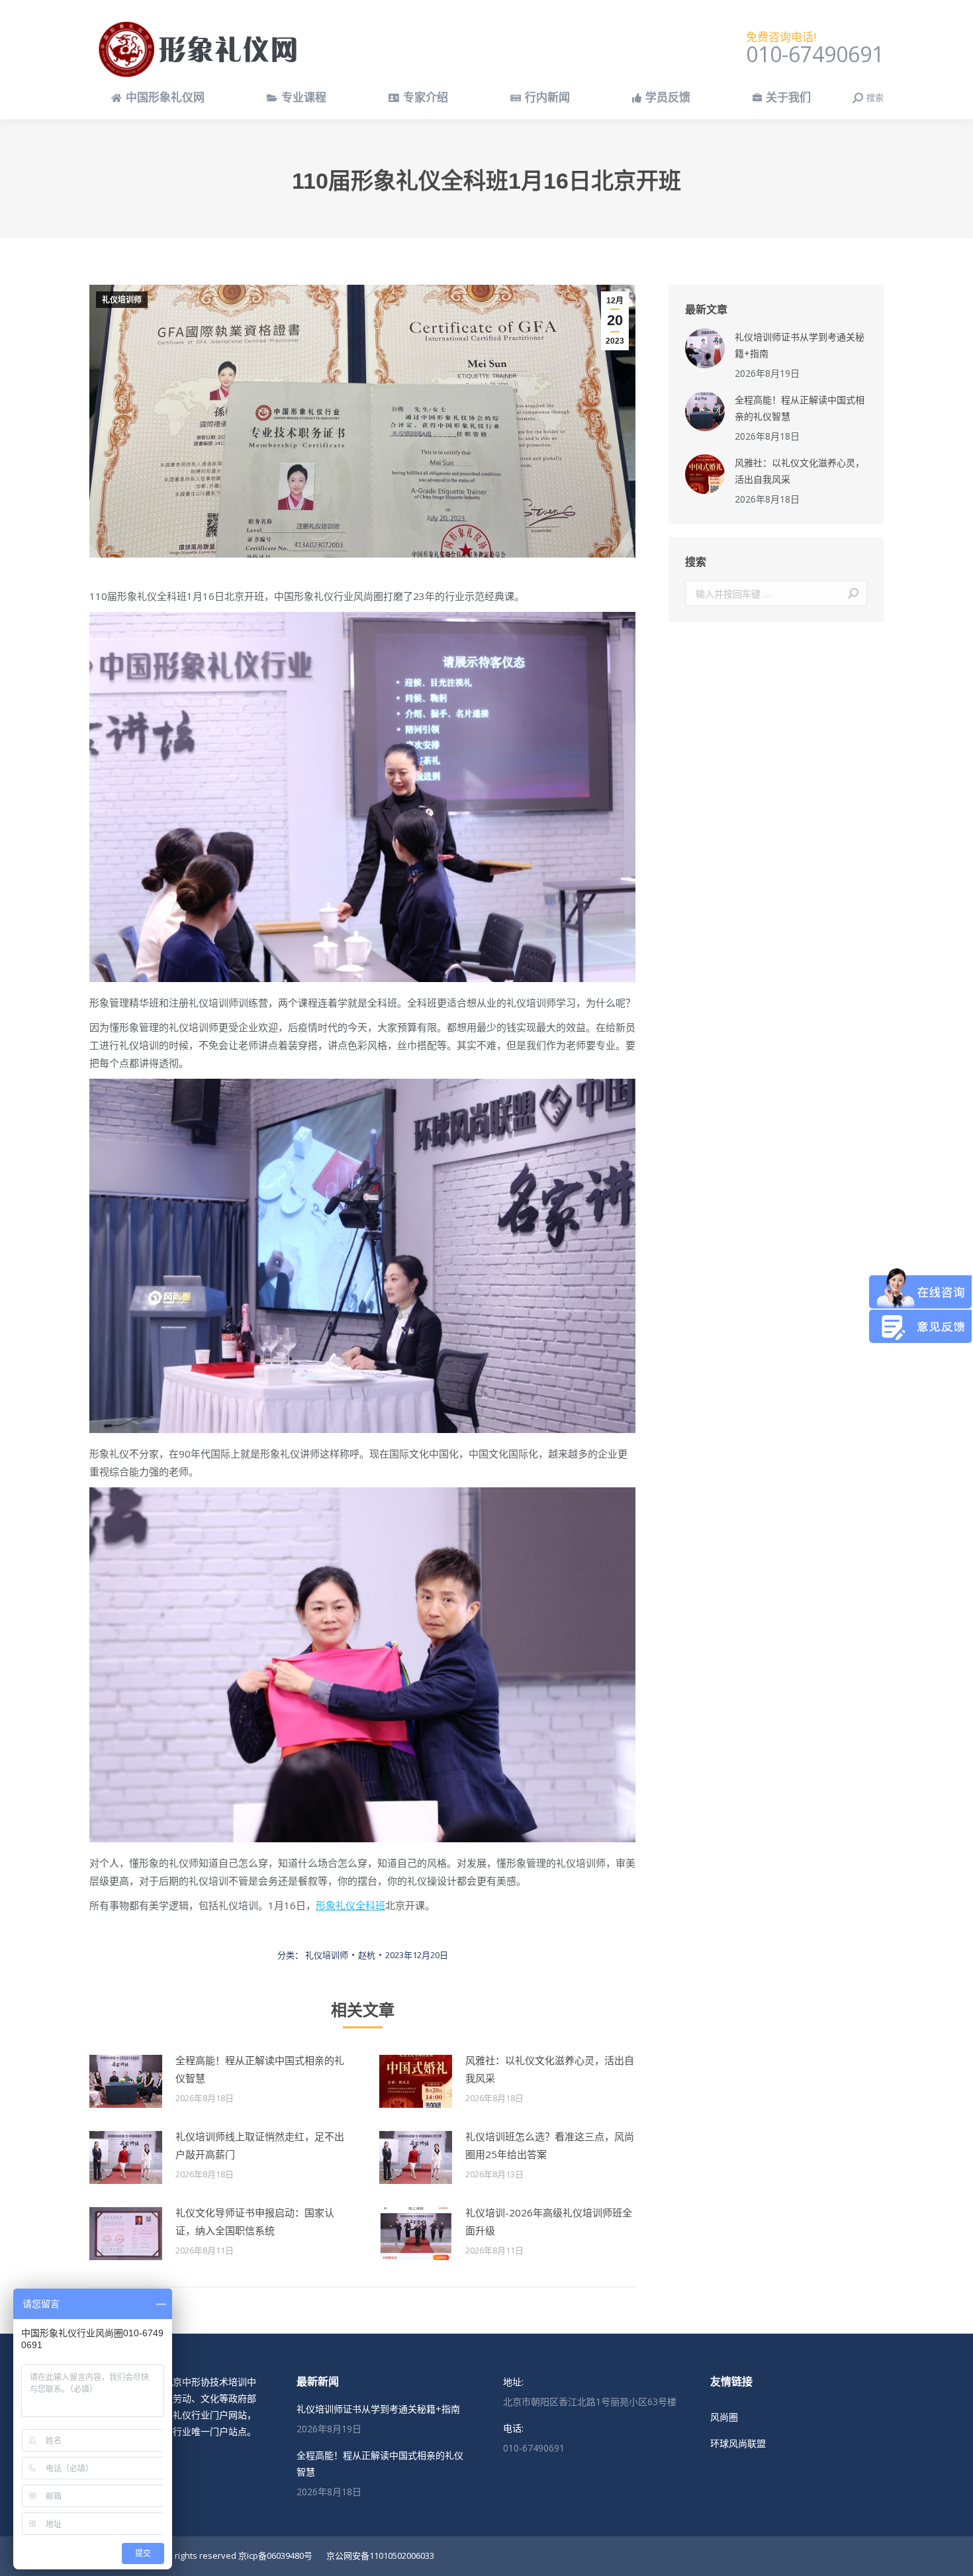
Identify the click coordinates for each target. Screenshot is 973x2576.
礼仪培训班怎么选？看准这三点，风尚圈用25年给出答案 (550, 2145)
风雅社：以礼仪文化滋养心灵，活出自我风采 (550, 2069)
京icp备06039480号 (275, 2555)
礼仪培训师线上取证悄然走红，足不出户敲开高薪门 (260, 2145)
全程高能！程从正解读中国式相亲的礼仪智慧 (260, 2069)
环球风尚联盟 (738, 2443)
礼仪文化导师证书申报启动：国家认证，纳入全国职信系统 (255, 2221)
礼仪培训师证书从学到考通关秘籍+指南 (800, 345)
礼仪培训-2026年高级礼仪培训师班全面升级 (549, 2221)
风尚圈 (724, 2417)
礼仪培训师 (122, 300)
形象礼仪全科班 (350, 1905)
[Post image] (126, 2081)
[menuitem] (158, 98)
